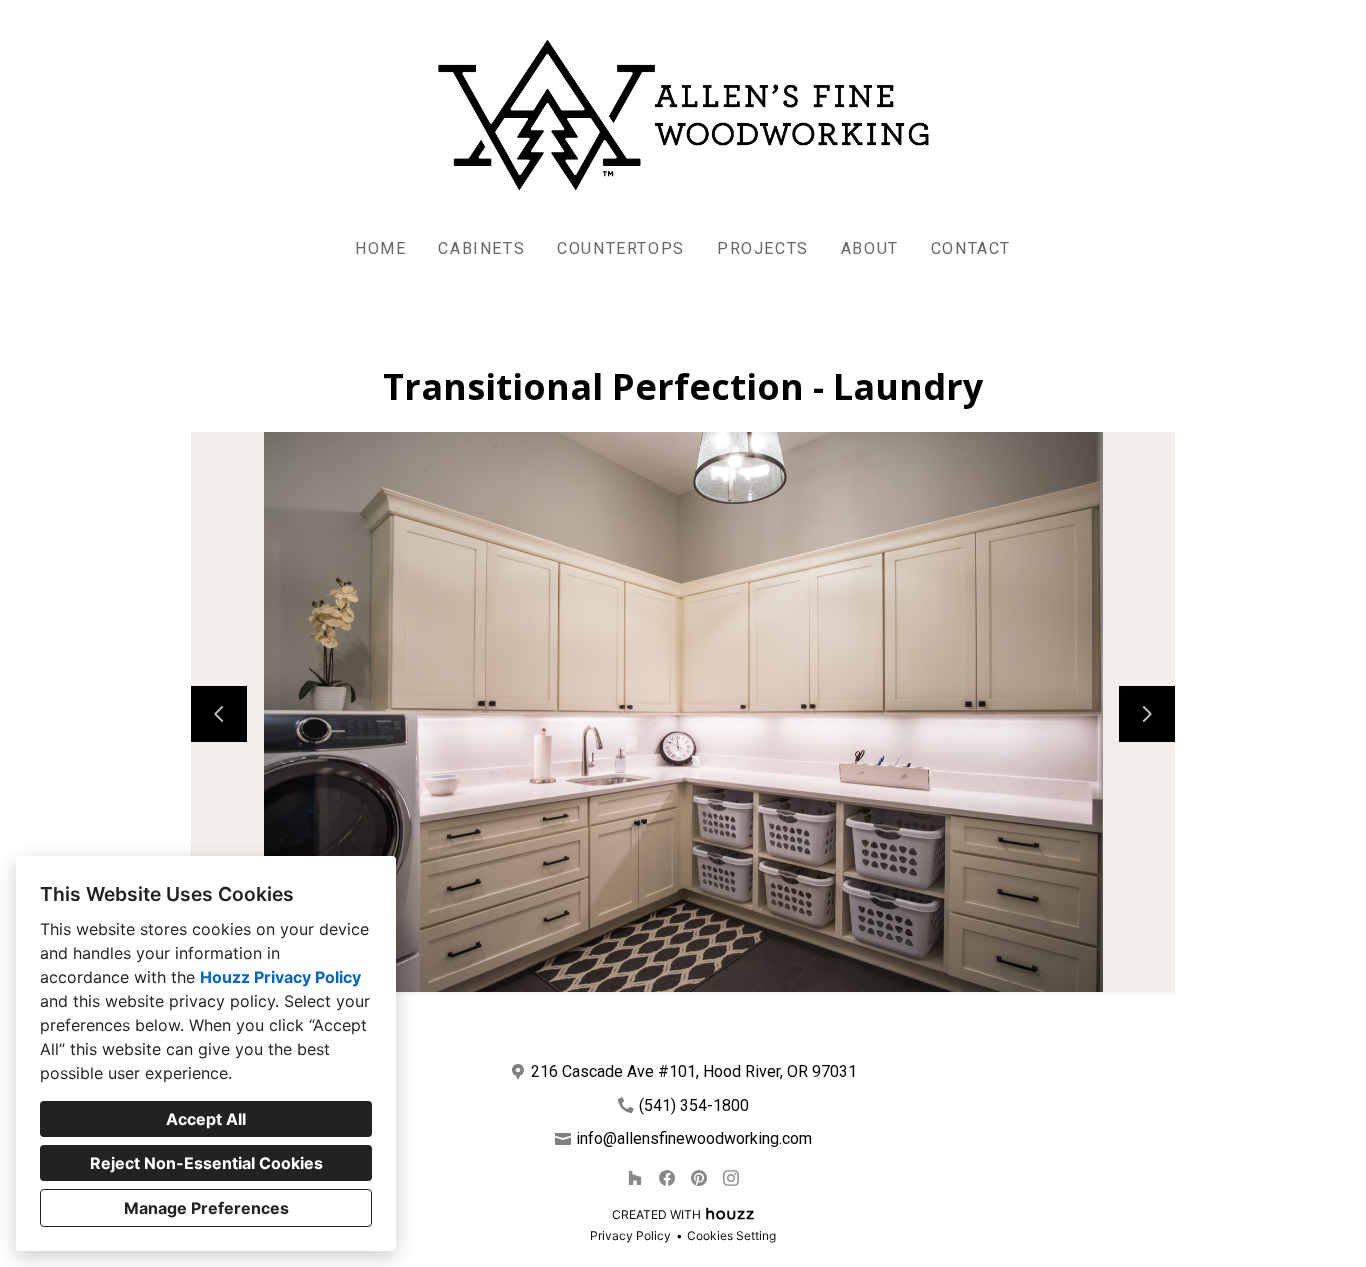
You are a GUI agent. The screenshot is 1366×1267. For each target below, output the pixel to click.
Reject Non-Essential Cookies (206, 1163)
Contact (971, 248)
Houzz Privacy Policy (280, 977)
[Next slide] (1147, 714)
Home (380, 248)
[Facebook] (667, 1178)
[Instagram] (731, 1178)
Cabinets (481, 248)
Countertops (621, 248)
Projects (763, 248)
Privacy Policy (630, 1235)
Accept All (206, 1119)
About (870, 248)
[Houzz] (635, 1178)
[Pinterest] (699, 1178)
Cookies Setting (731, 1235)
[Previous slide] (219, 714)
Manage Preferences (206, 1208)
